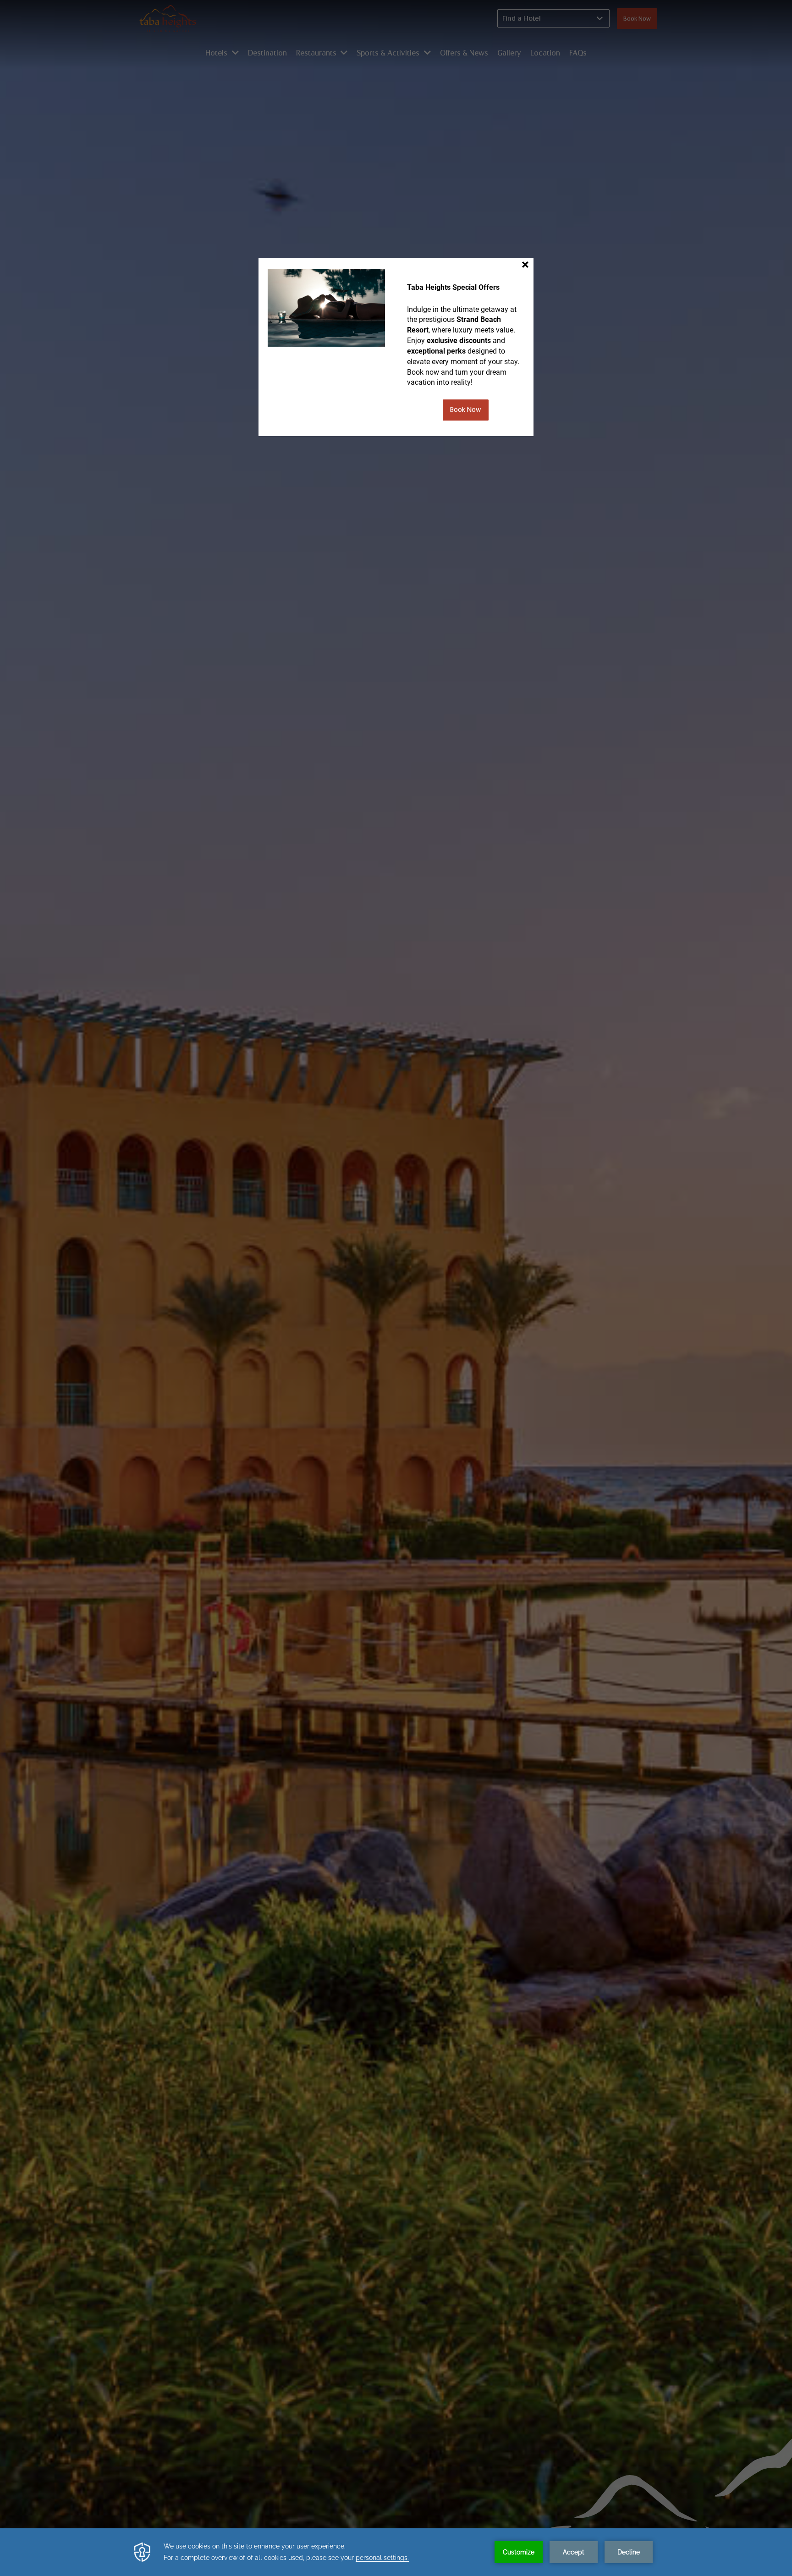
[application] (396, 2552)
